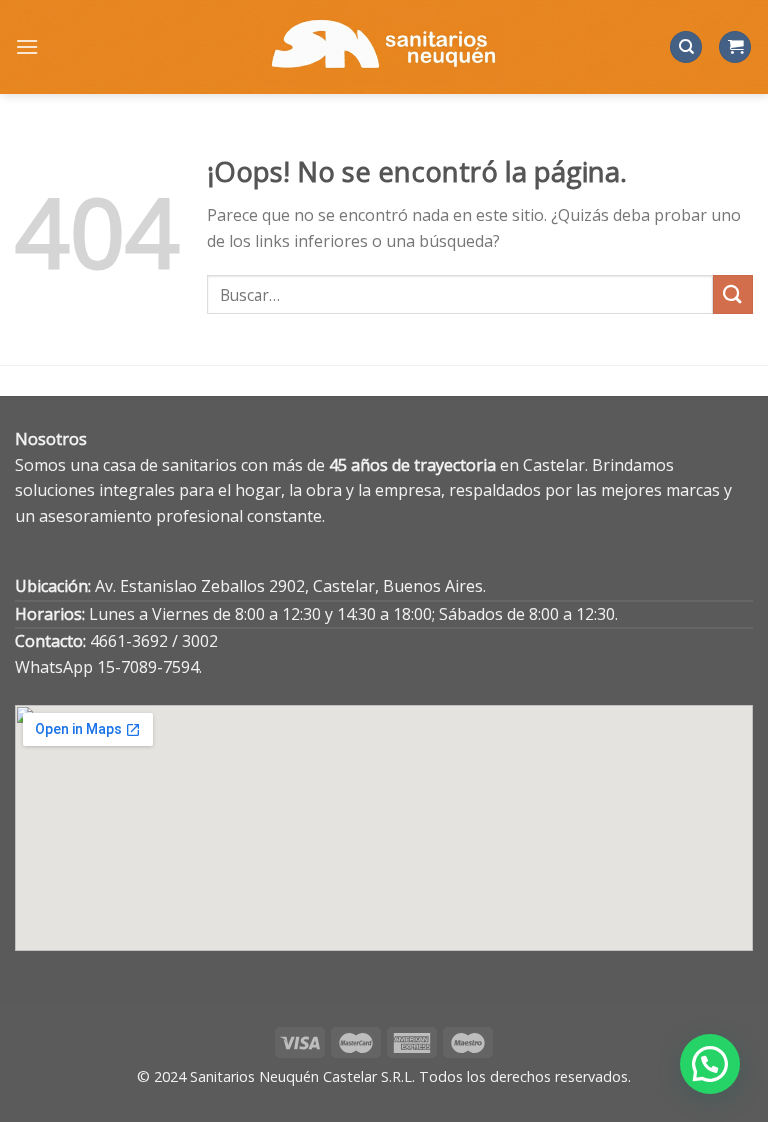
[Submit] (733, 294)
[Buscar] (686, 47)
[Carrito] (735, 47)
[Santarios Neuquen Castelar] (384, 47)
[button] (710, 1064)
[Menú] (27, 46)
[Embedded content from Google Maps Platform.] (384, 828)
